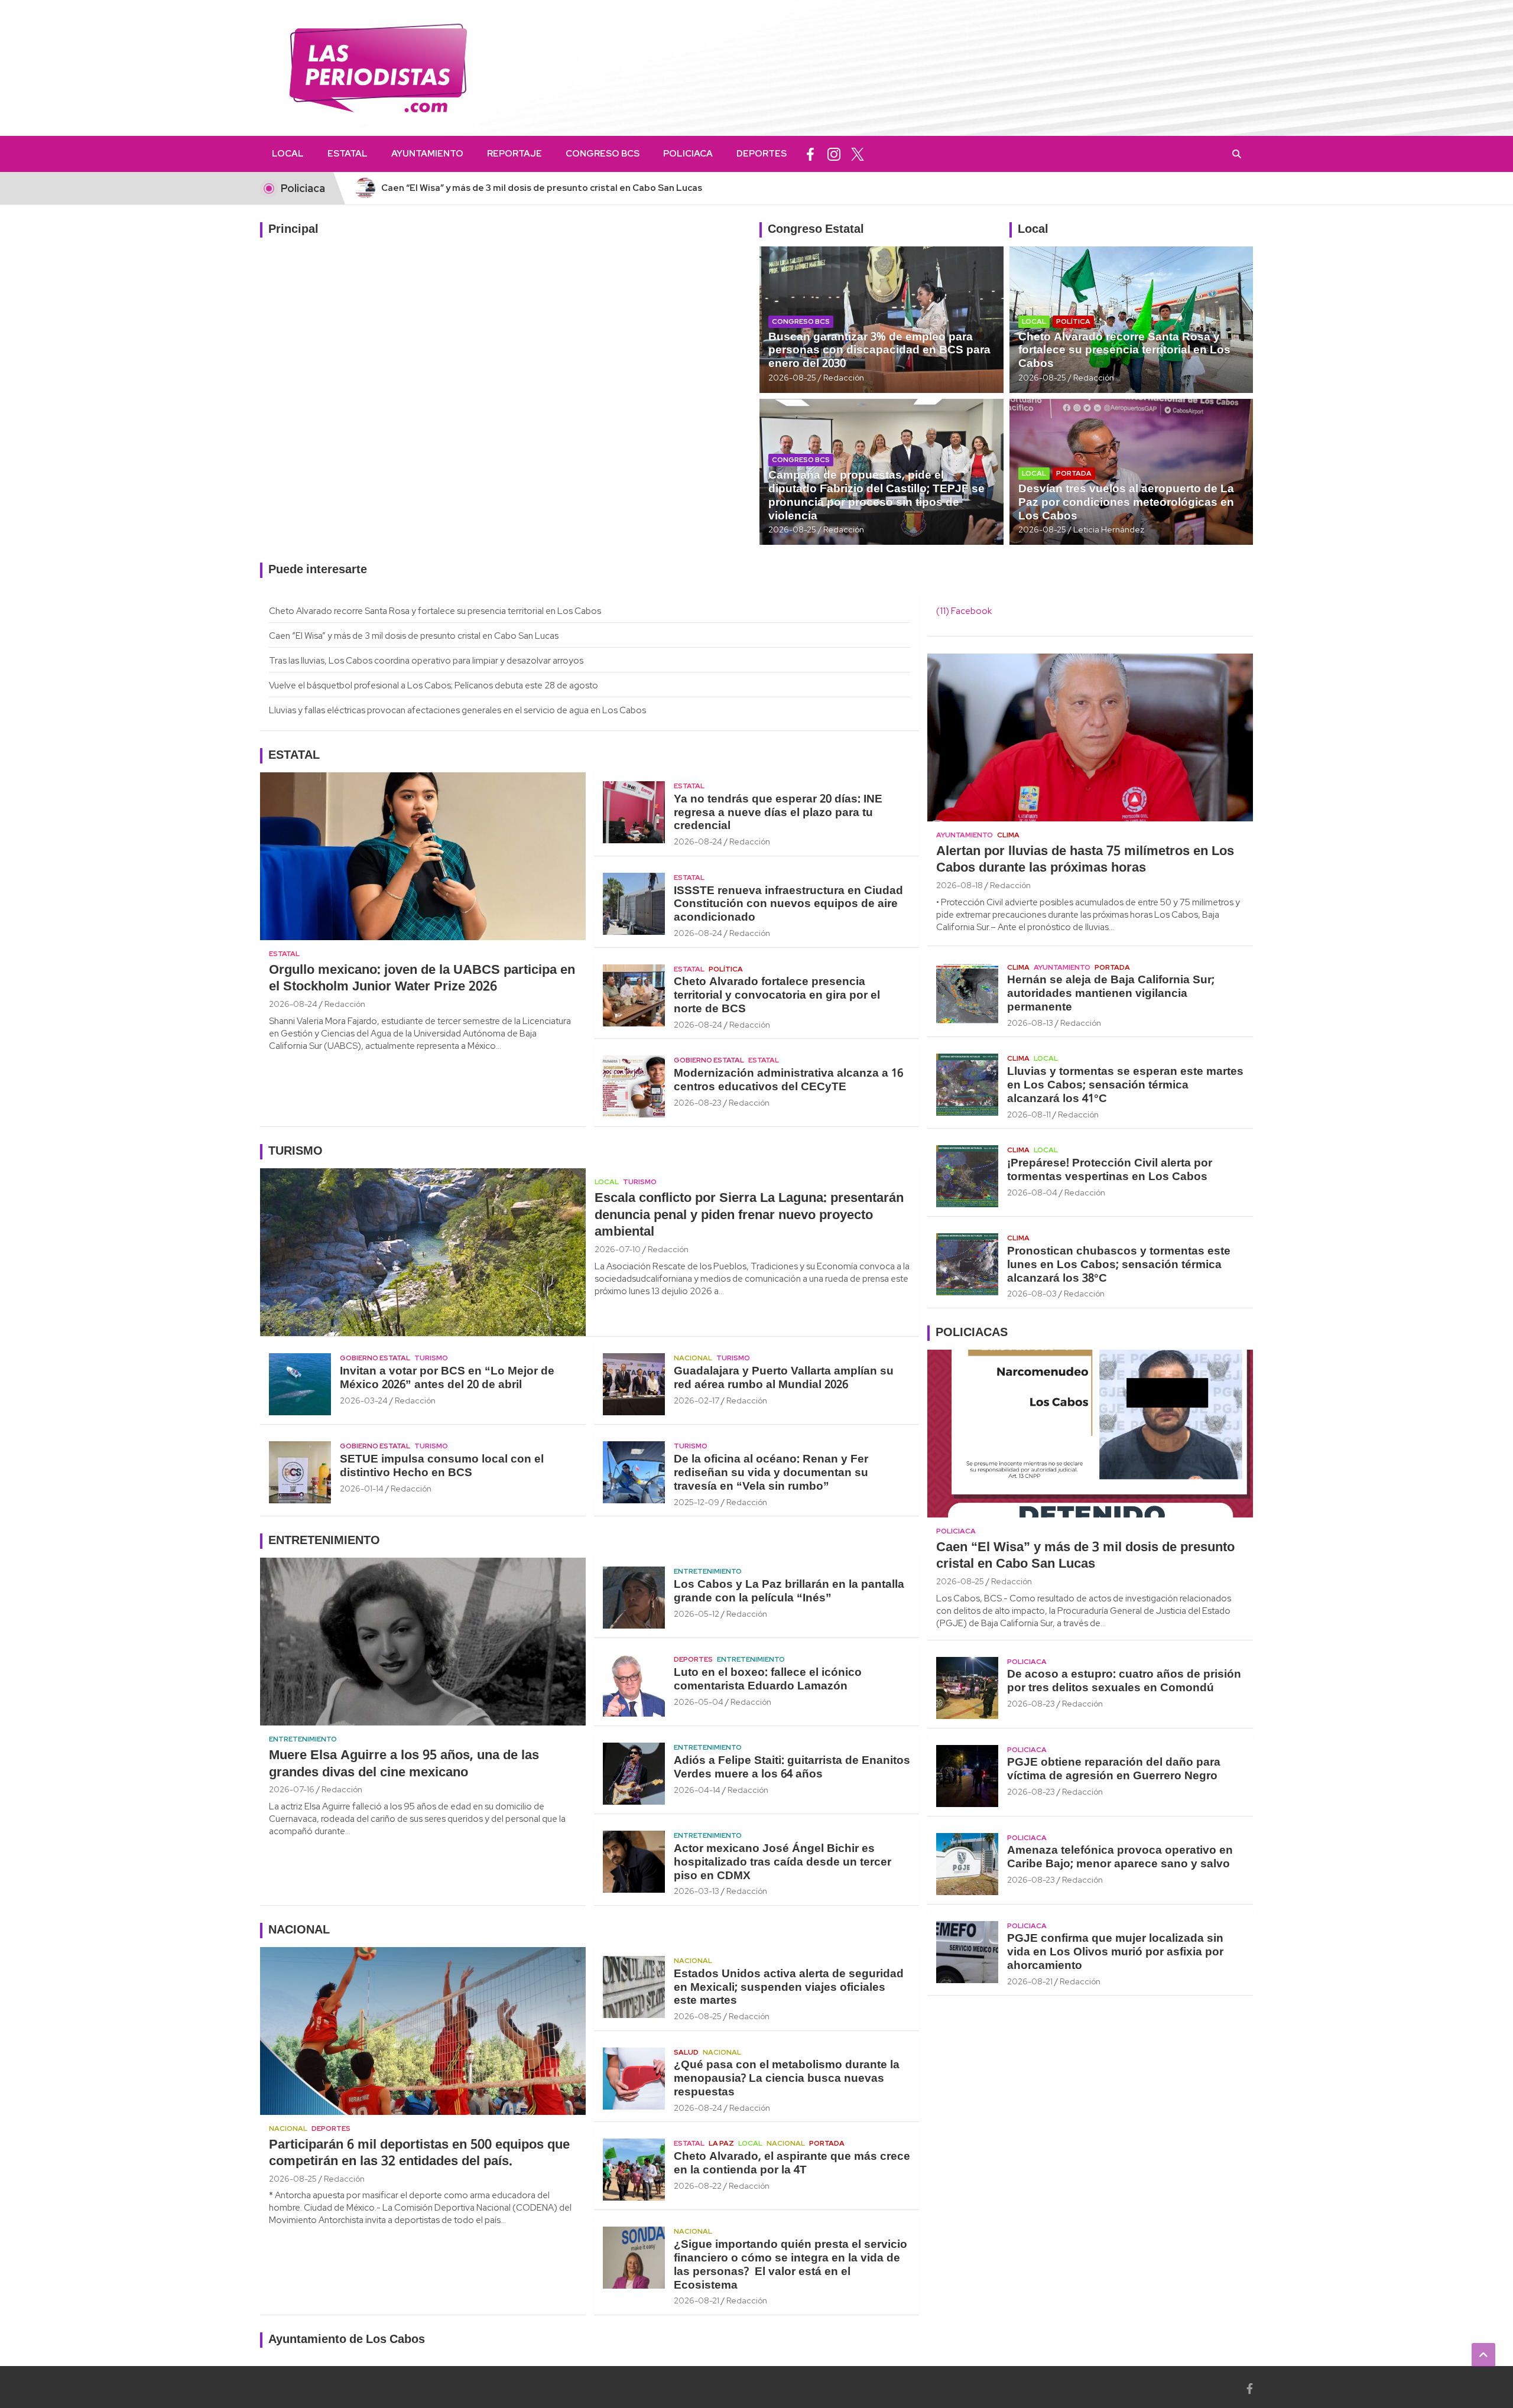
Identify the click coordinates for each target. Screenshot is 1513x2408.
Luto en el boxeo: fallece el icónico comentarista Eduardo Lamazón (768, 1680)
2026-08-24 (293, 1004)
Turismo (640, 1182)
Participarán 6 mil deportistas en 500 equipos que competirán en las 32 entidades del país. (419, 2154)
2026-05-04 (699, 1702)
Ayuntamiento (427, 154)
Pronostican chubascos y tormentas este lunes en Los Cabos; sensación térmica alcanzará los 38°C (1119, 1265)
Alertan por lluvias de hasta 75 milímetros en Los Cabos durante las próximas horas (1085, 860)
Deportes (762, 154)
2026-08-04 (1032, 1192)
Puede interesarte (318, 570)
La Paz (721, 2143)
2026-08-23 (698, 1103)
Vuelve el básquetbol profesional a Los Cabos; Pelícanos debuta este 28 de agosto (434, 685)
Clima (1008, 835)
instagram (834, 154)
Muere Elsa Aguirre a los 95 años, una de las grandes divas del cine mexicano (404, 1764)
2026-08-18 (960, 885)
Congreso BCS (603, 154)
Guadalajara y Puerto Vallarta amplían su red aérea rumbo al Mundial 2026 (784, 1378)
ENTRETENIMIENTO (324, 1541)
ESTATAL (294, 756)
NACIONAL (299, 1931)
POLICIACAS (972, 1333)
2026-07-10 (618, 1249)
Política (1073, 321)
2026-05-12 (697, 1614)
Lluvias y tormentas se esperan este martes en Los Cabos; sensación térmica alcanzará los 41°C (1125, 1086)
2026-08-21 (697, 2300)
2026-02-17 (697, 1400)
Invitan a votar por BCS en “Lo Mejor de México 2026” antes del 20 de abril (447, 1378)
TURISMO (296, 1152)
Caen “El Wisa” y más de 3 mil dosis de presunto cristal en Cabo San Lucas (414, 636)
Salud (686, 2052)
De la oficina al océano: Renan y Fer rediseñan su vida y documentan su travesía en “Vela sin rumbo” (771, 1473)
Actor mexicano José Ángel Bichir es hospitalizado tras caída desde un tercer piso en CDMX (783, 1863)
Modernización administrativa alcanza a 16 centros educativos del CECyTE (788, 1080)
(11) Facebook (964, 611)
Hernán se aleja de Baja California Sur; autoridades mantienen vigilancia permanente (1111, 994)
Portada (1074, 473)
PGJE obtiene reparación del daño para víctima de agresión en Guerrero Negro (1114, 1770)
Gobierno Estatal (709, 1060)
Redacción (844, 378)
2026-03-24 (364, 1400)
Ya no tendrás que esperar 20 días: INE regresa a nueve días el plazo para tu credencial (778, 813)
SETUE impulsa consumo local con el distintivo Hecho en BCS (442, 1466)
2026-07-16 (292, 1789)
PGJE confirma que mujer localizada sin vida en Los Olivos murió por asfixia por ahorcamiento (1115, 1952)
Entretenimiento (303, 1739)
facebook (810, 154)
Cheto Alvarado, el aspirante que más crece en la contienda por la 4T (792, 2164)
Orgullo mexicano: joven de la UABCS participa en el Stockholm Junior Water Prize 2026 (422, 979)
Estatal (348, 154)
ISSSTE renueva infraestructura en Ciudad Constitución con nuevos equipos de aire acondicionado (788, 905)
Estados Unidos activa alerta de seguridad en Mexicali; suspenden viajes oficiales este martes (789, 1988)
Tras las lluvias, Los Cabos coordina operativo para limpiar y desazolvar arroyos (426, 661)
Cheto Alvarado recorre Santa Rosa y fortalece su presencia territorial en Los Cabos (1124, 351)
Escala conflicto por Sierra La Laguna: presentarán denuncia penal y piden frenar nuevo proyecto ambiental (749, 1215)
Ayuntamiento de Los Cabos (347, 2340)
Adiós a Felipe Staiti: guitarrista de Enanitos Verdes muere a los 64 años (792, 1768)
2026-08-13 (1030, 1023)
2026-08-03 (1032, 1294)
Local (288, 154)
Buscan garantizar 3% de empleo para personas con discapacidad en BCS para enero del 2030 (879, 351)
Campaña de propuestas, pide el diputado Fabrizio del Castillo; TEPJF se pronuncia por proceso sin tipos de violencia (876, 496)
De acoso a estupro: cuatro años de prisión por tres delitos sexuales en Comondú (1124, 1681)
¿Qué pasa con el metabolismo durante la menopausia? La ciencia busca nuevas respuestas (787, 2079)
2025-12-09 (697, 1502)
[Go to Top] (1483, 2355)
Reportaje (514, 154)
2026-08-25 (792, 378)
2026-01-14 (362, 1489)
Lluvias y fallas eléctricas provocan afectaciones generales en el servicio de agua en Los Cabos (457, 710)
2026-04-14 (697, 1790)
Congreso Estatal (816, 230)
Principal (293, 230)
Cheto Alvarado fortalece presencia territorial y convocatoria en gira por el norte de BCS (777, 996)
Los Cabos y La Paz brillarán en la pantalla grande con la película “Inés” (789, 1592)
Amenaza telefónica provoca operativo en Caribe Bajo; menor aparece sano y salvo (1120, 1858)
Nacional (693, 1358)
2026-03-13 (697, 1891)
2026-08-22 (698, 2186)
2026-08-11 (1029, 1114)
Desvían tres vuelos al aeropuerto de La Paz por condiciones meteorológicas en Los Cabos (1126, 503)
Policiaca (688, 154)
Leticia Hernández (1109, 529)
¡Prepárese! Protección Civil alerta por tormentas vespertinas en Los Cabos (1110, 1170)
